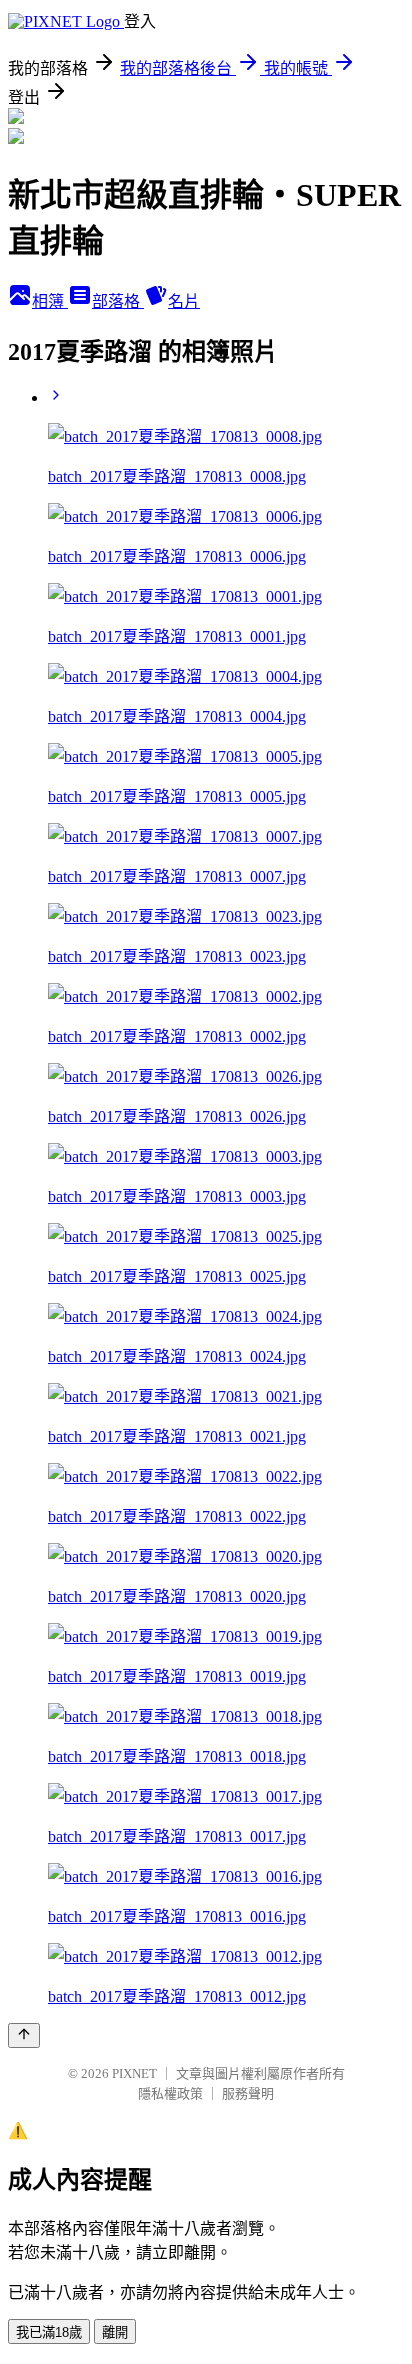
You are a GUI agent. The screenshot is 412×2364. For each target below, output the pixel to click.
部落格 (118, 301)
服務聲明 (248, 2093)
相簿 (50, 301)
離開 (115, 2332)
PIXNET (134, 2073)
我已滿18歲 (49, 2332)
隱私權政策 (170, 2093)
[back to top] (24, 2035)
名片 (184, 301)
